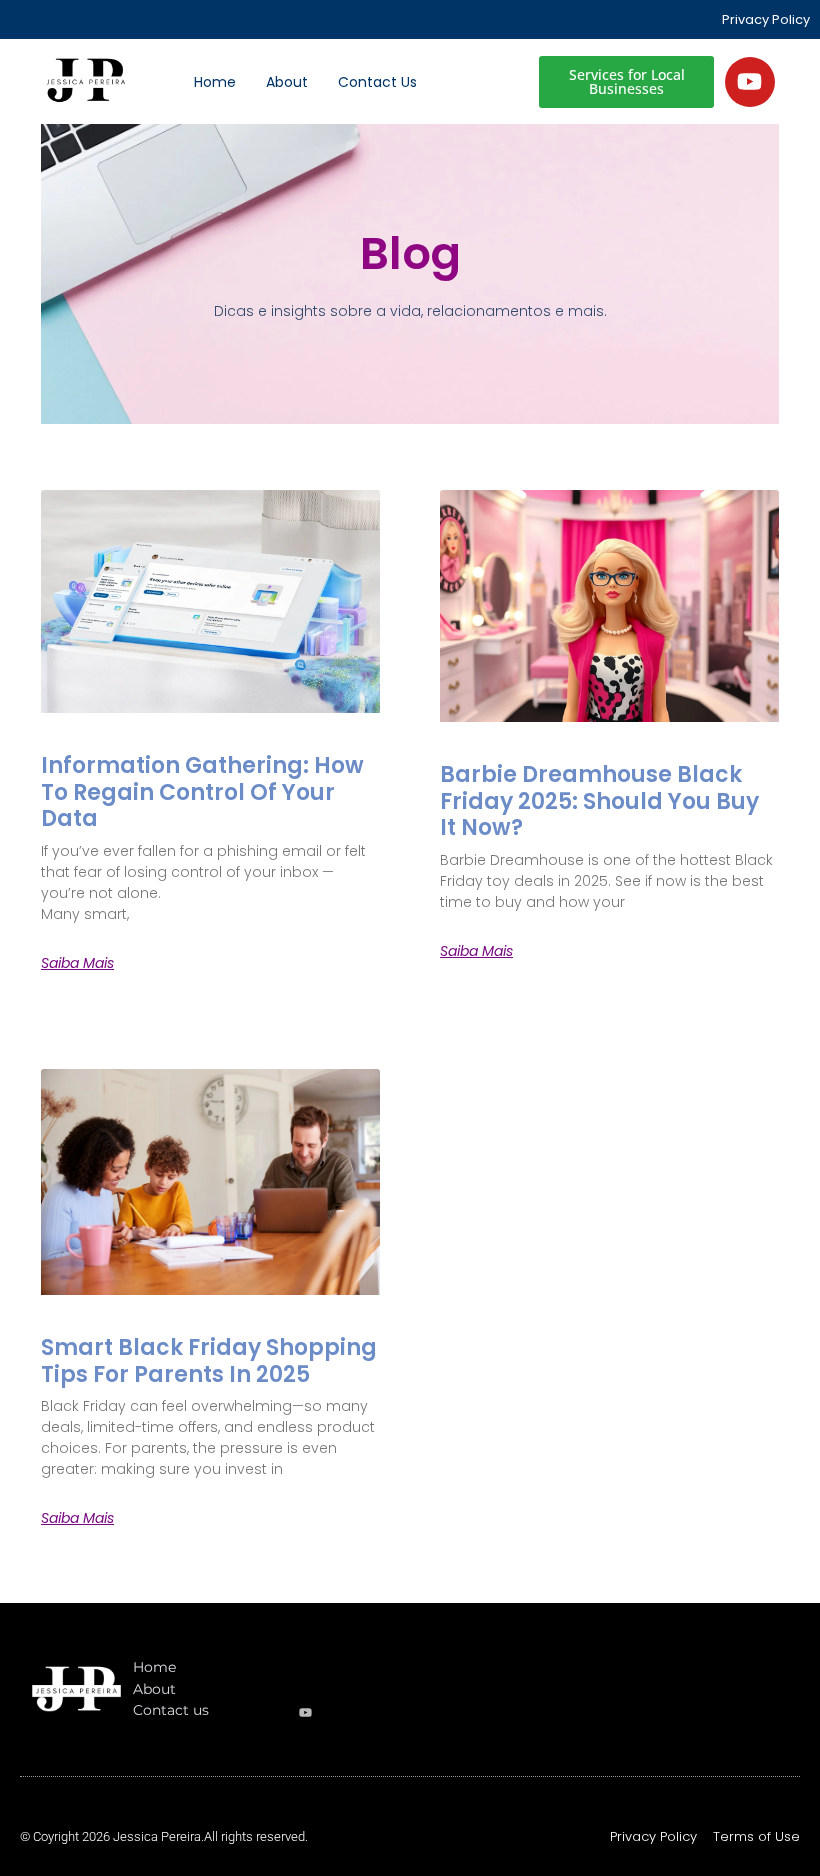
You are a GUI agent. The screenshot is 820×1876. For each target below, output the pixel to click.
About (287, 82)
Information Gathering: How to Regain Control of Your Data (202, 792)
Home (215, 82)
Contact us (377, 82)
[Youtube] (750, 82)
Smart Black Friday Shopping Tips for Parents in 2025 (209, 1360)
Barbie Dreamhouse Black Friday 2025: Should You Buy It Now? (599, 801)
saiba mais (77, 963)
